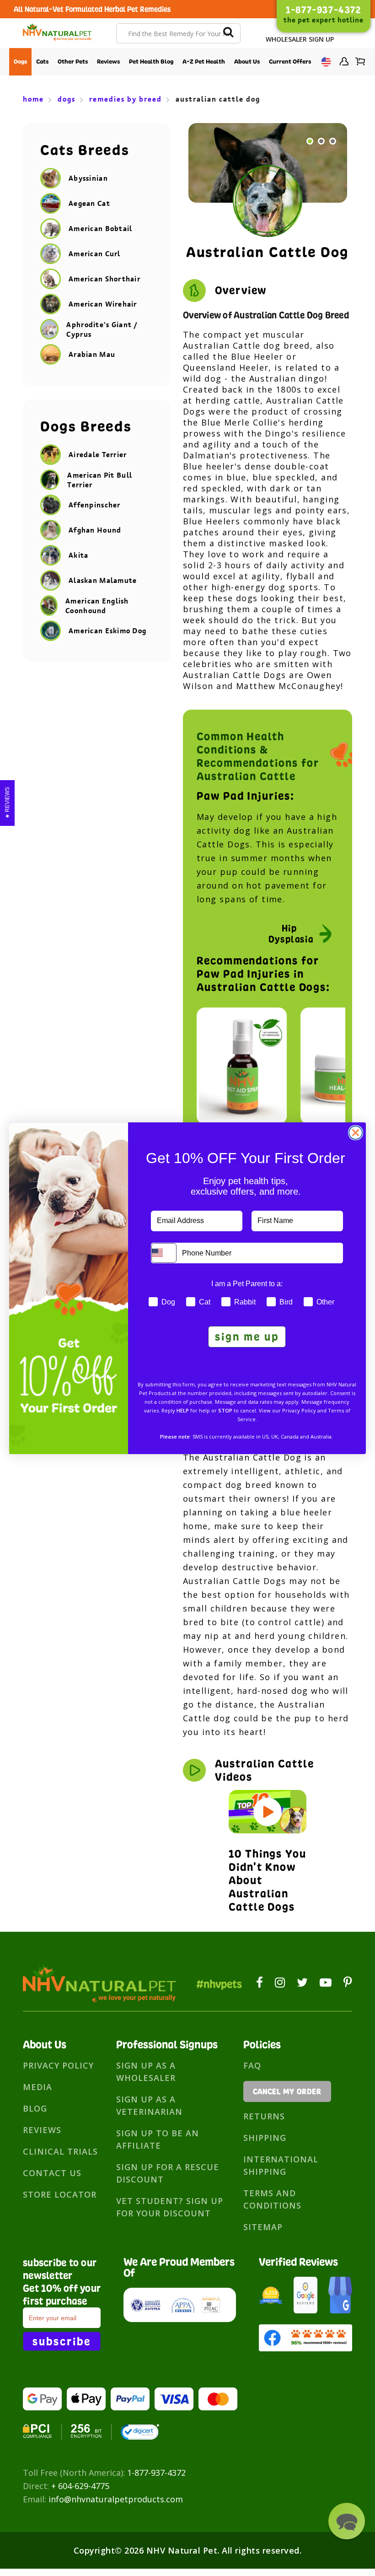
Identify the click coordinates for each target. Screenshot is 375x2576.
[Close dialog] (356, 1133)
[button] (347, 2521)
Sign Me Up (247, 1337)
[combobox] (164, 1253)
